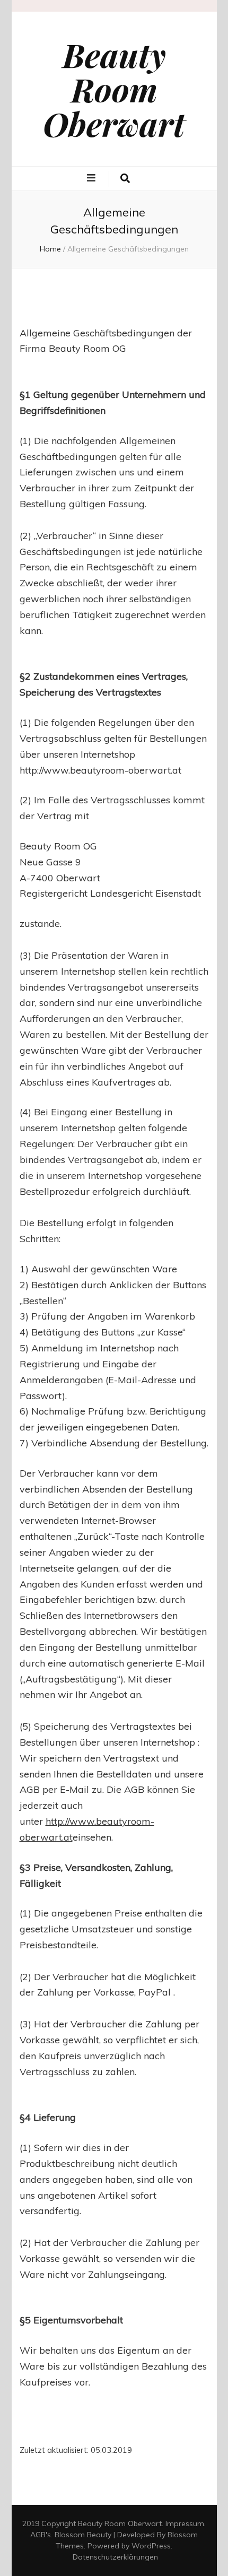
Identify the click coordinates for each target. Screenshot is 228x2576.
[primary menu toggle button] (93, 178)
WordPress (151, 2546)
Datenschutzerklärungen (115, 2557)
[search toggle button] (125, 179)
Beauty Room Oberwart (114, 89)
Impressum (185, 2523)
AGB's (41, 2535)
